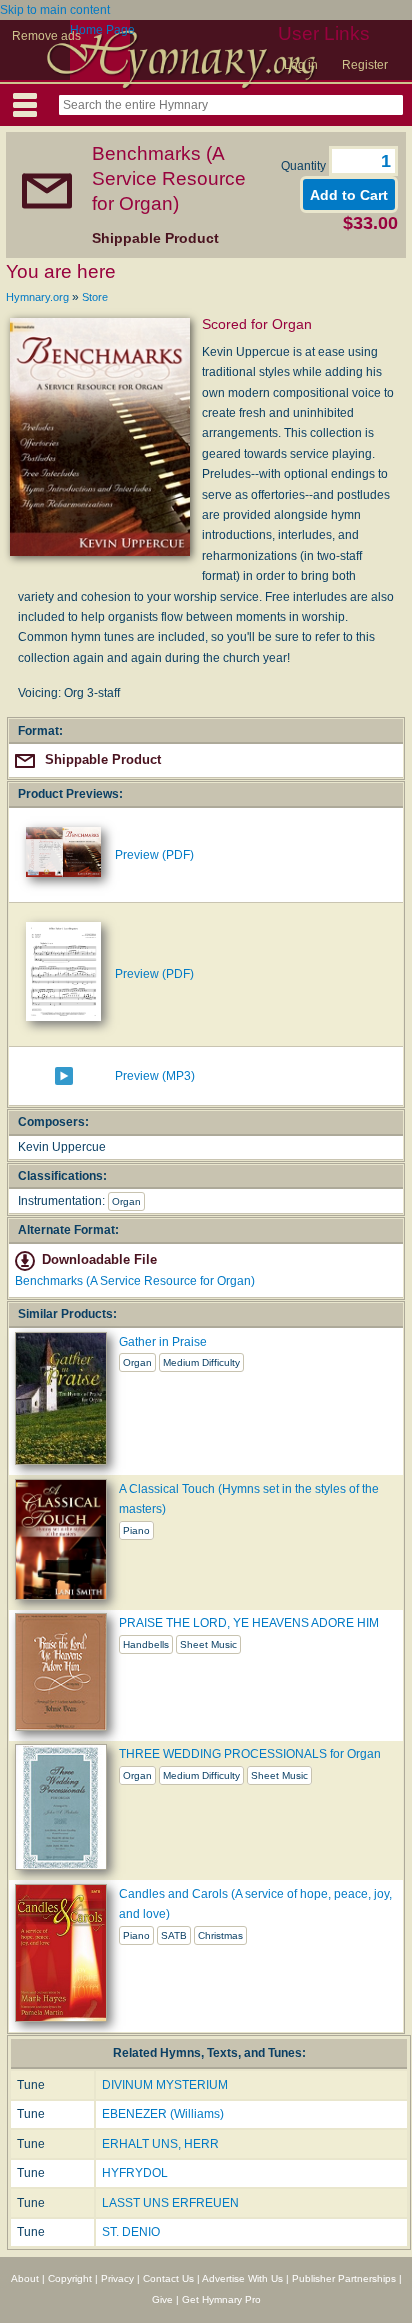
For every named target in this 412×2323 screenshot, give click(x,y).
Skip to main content (55, 10)
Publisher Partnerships (344, 2278)
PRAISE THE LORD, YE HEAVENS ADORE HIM (249, 1623)
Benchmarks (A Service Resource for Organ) (135, 1281)
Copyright (70, 2278)
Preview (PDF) (154, 855)
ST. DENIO (131, 2232)
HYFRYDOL (135, 2173)
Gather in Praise (163, 1342)
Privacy (117, 2278)
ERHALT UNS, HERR (160, 2144)
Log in (301, 65)
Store (95, 297)
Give (162, 2299)
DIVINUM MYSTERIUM (165, 2085)
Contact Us (168, 2278)
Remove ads (46, 36)
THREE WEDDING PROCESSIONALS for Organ (250, 1754)
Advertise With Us (242, 2278)
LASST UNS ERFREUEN (170, 2203)
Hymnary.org (37, 297)
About (25, 2278)
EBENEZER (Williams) (163, 2114)
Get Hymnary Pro (221, 2299)
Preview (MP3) (155, 1076)
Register (365, 65)
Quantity (305, 166)
